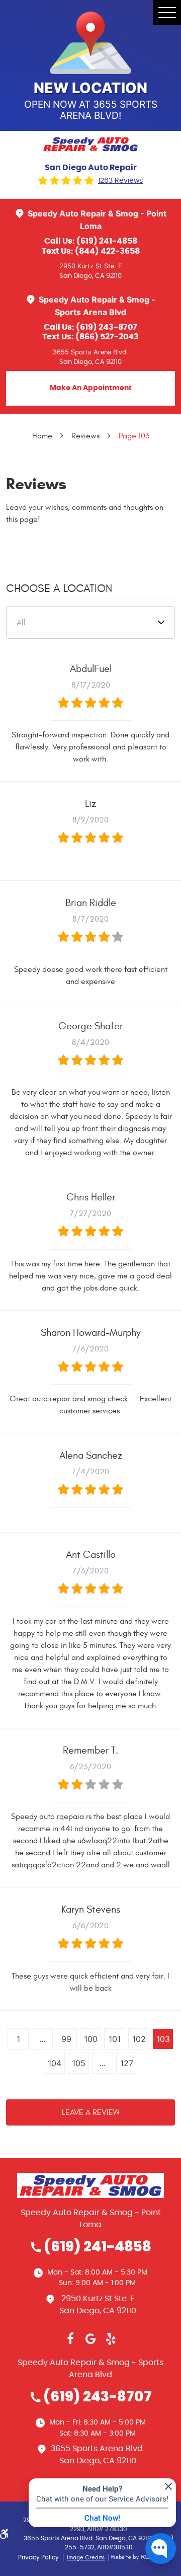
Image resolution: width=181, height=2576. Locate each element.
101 (115, 2039)
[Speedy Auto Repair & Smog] (90, 144)
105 (79, 2063)
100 (91, 2039)
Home (42, 436)
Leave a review (91, 2112)
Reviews (85, 436)
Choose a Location (59, 588)
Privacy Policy (38, 2557)
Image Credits (86, 2557)
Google (90, 2339)
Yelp (111, 2339)
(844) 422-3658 (107, 251)
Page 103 (134, 436)
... (42, 2039)
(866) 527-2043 (107, 337)
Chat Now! (102, 2518)
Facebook (70, 2339)
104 (55, 2063)
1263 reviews (120, 181)
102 (139, 2039)
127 (127, 2063)
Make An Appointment (91, 388)
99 (66, 2039)
